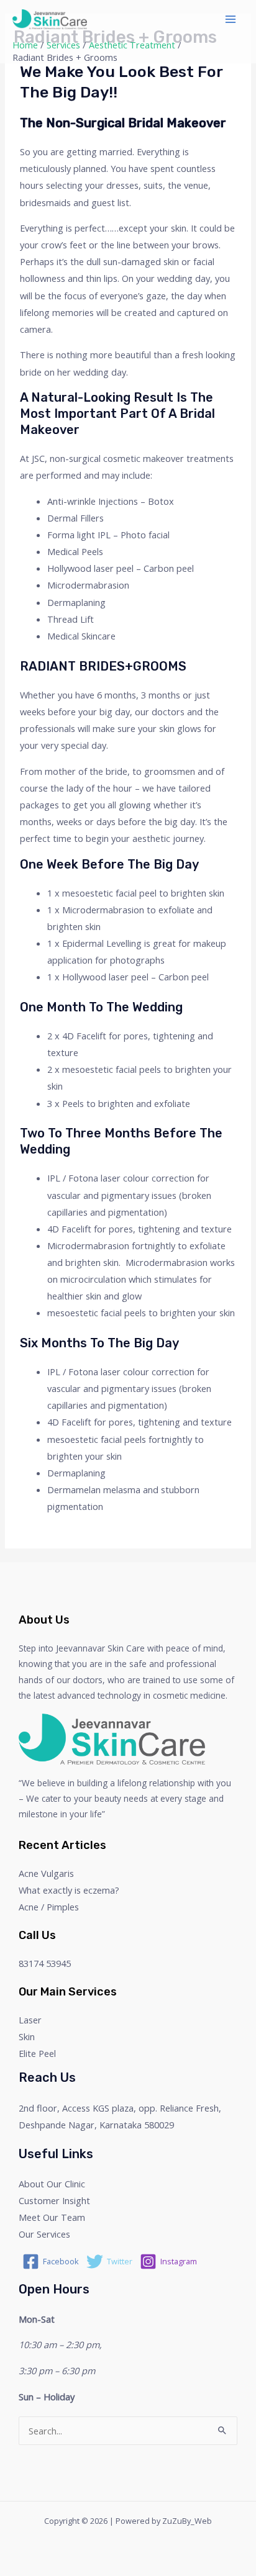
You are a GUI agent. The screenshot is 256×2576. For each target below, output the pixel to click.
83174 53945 (45, 1963)
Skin (27, 2036)
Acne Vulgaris (46, 1873)
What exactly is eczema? (69, 1890)
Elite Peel (37, 2053)
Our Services (44, 2234)
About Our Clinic (52, 2184)
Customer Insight (54, 2200)
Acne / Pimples (49, 1907)
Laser (30, 2020)
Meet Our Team (52, 2217)
